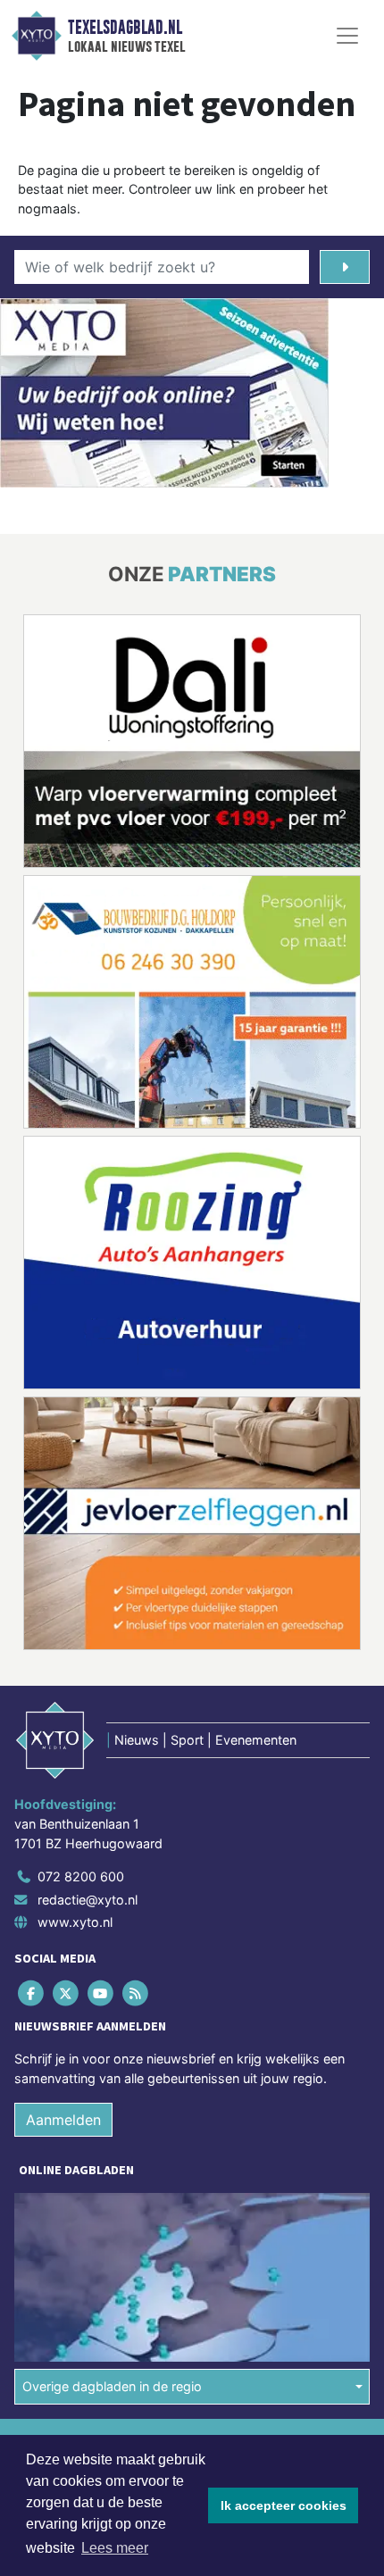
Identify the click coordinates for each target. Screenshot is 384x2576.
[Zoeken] (345, 267)
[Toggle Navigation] (347, 36)
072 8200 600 (81, 1876)
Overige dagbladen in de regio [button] (112, 2386)
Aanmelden (63, 2120)
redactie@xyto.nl (88, 1900)
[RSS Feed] (137, 1993)
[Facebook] (32, 1993)
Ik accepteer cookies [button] (284, 2505)
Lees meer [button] (115, 2548)
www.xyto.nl (75, 1922)
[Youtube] (101, 1993)
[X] (67, 1993)
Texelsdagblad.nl (125, 28)
